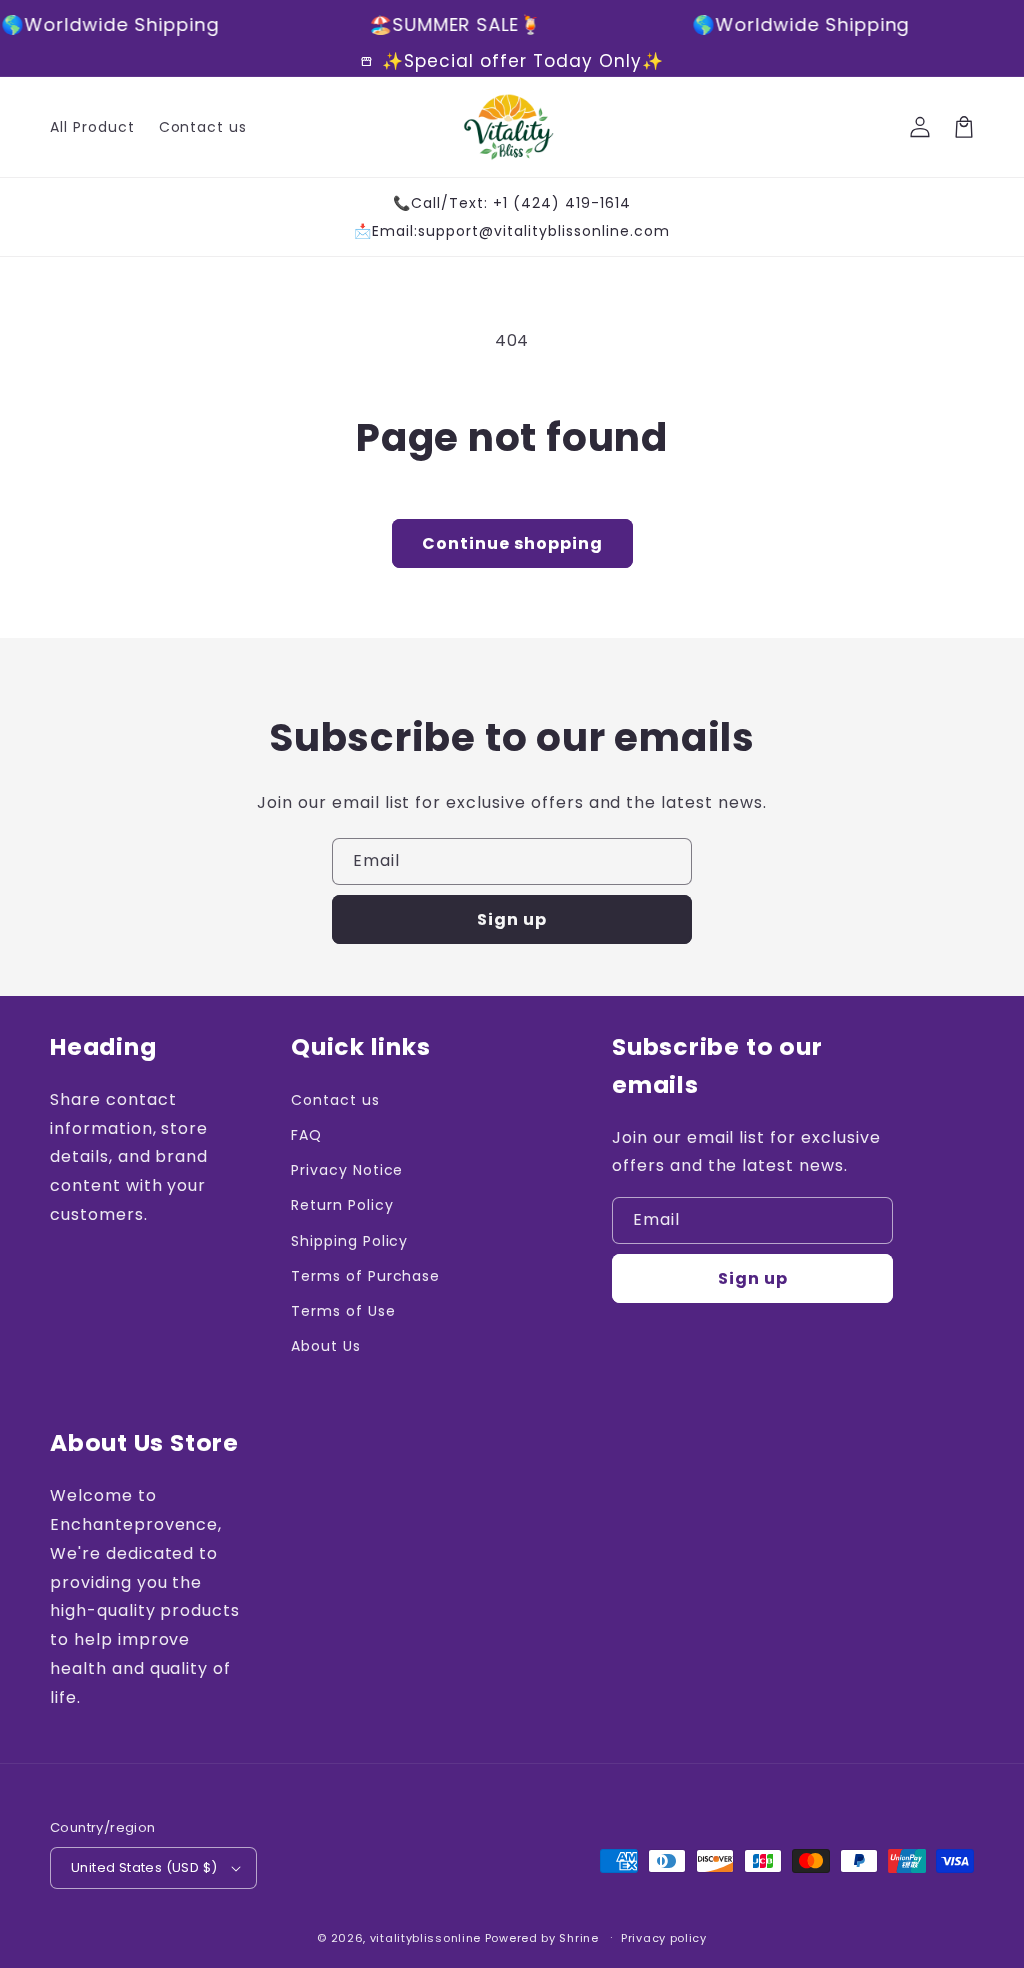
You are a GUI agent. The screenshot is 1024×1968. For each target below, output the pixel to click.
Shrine (578, 1938)
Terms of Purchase (365, 1276)
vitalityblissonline (425, 1938)
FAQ (306, 1135)
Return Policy (342, 1205)
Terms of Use (343, 1311)
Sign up (512, 919)
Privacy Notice (347, 1170)
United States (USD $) (144, 1867)
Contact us (335, 1100)
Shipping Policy (349, 1241)
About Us (326, 1346)
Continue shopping (512, 543)
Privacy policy (664, 1938)
